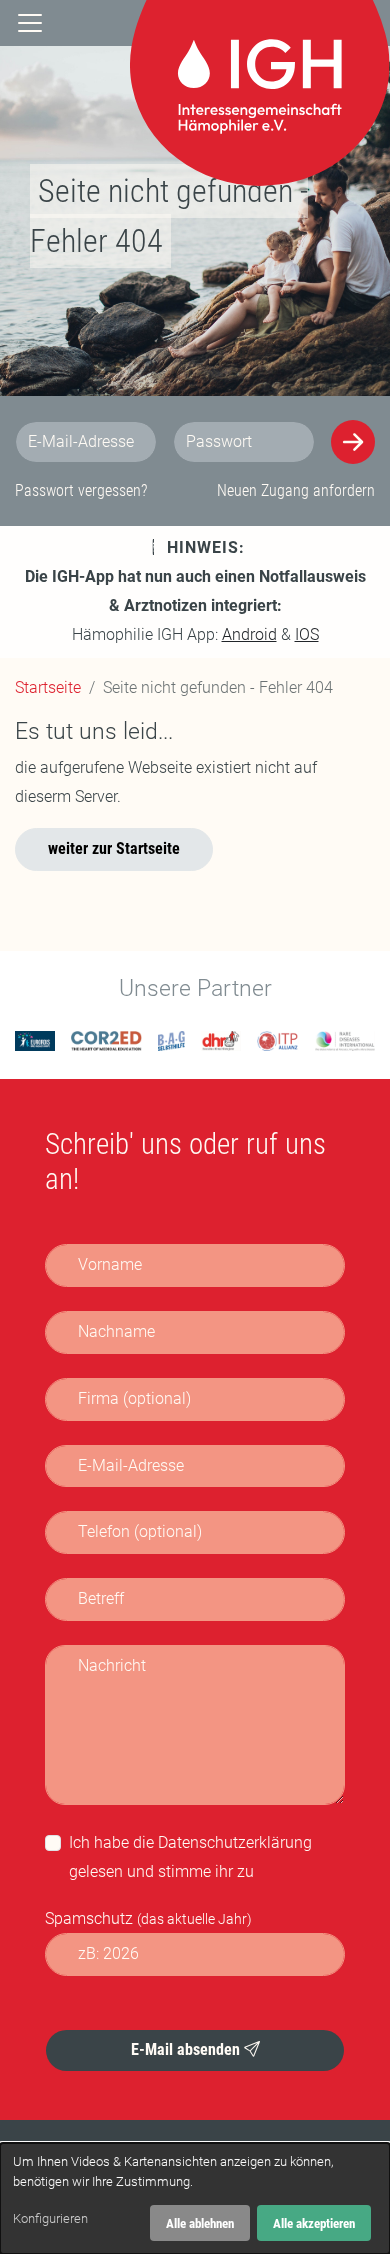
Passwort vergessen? (81, 490)
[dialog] (195, 2198)
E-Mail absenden (187, 2049)
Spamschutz (148, 1918)
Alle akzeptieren (314, 2223)
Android (249, 634)
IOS (307, 634)
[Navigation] (30, 23)
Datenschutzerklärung (235, 1842)
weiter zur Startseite (114, 848)
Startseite (48, 687)
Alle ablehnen (200, 2223)
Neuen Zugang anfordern (296, 490)
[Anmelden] (353, 442)
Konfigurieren (50, 2218)
